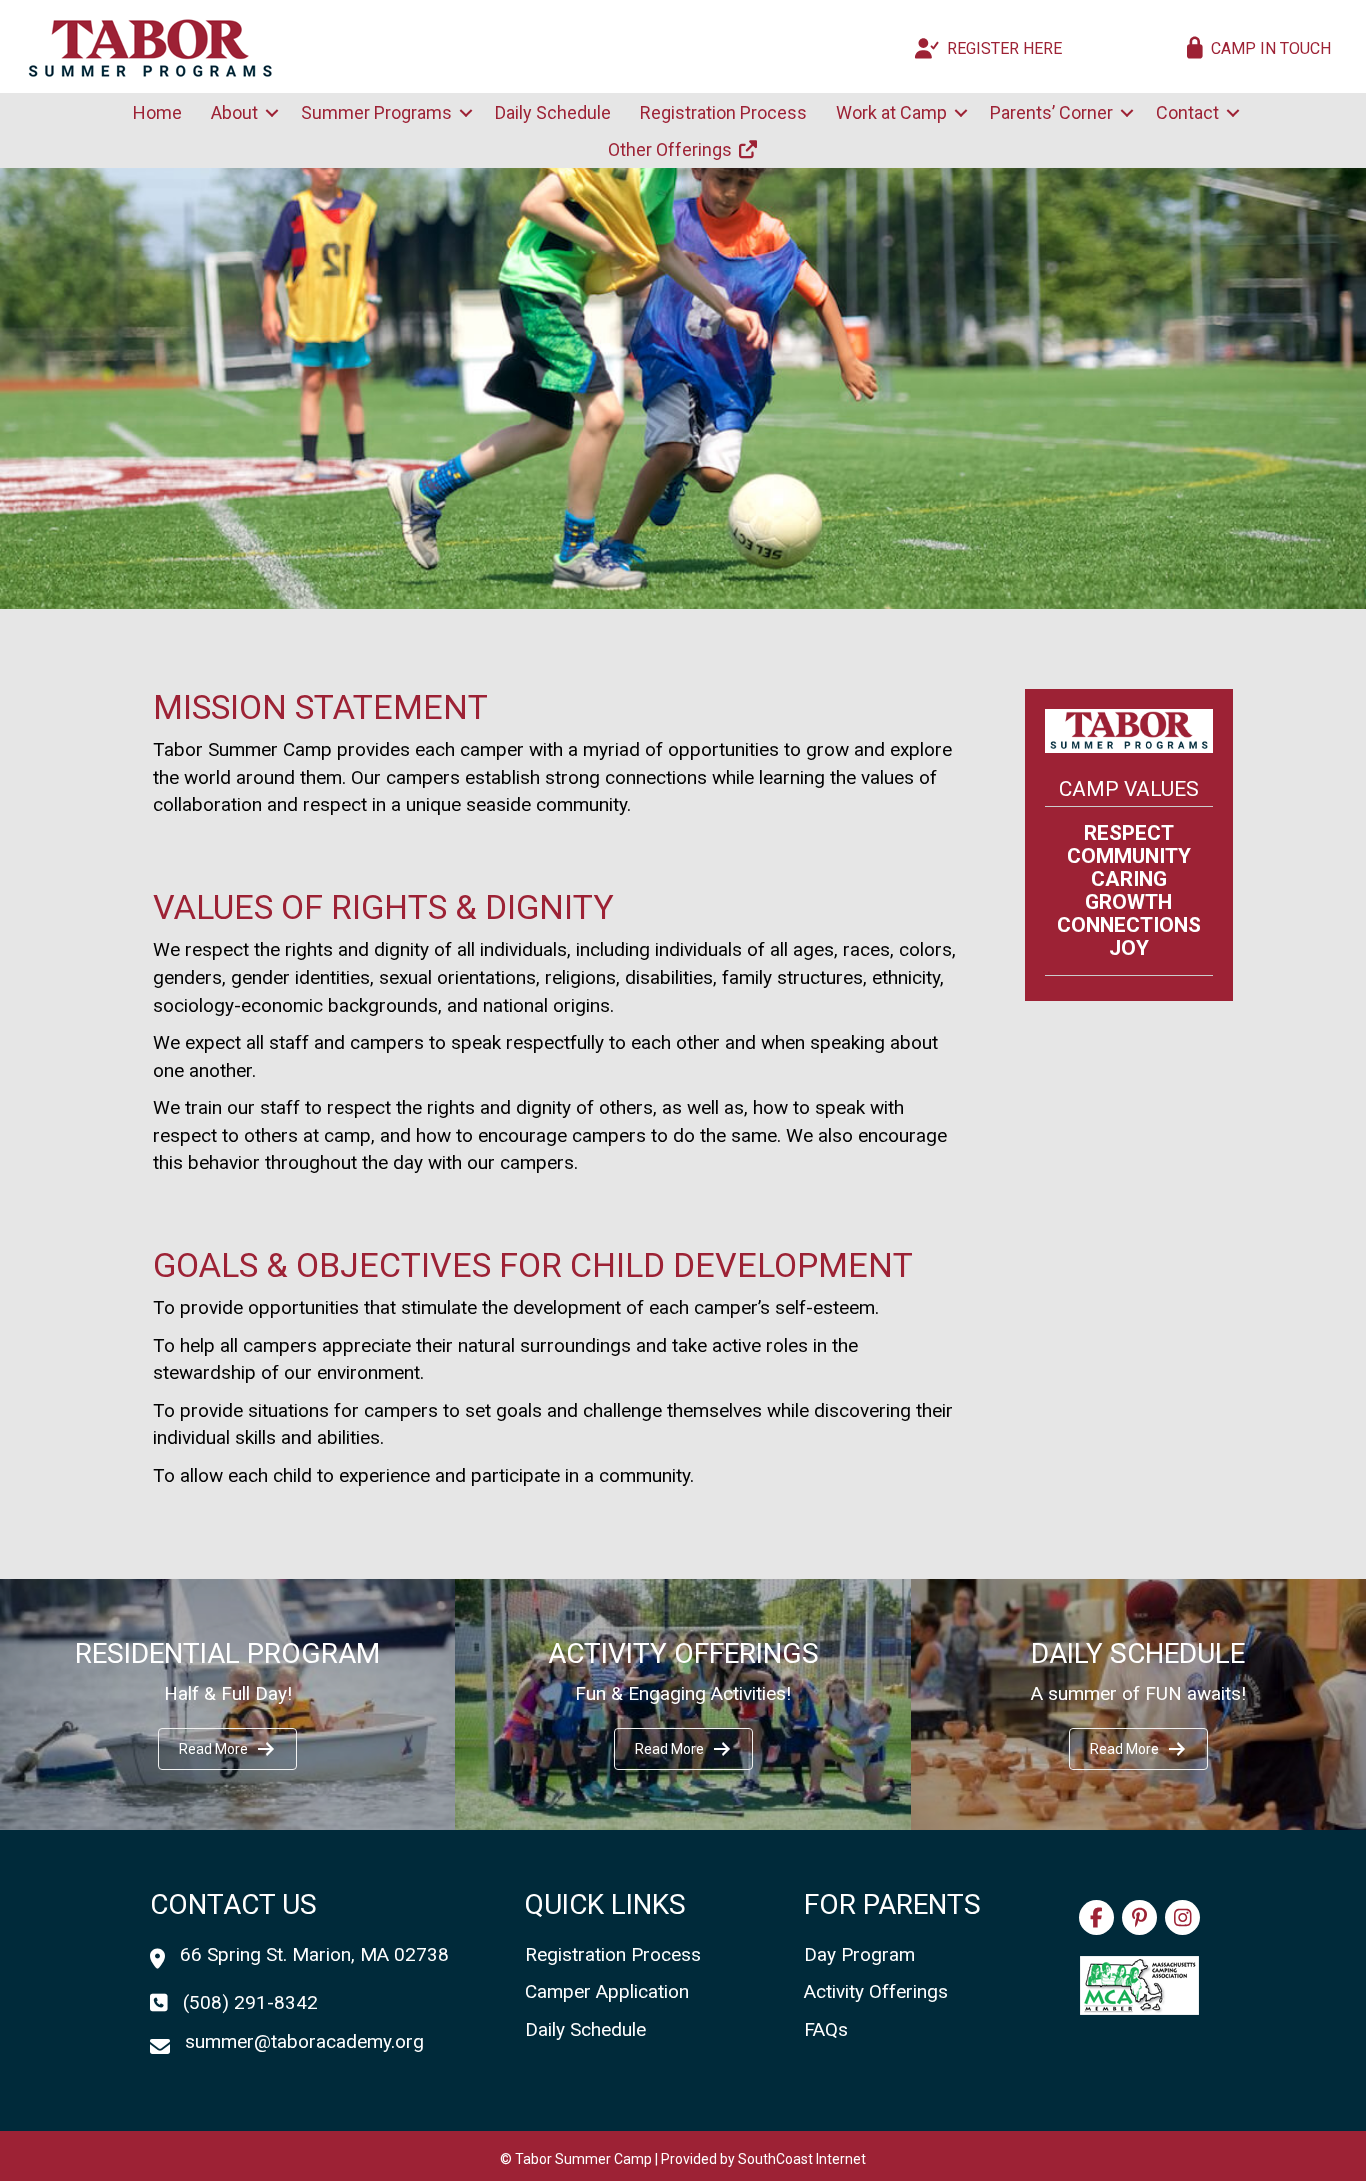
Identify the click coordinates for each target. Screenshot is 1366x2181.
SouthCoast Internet (802, 2159)
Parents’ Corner (1051, 112)
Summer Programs (376, 112)
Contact (1187, 112)
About (234, 112)
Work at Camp (891, 112)
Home (157, 112)
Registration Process (723, 112)
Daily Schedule (553, 112)
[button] (272, 113)
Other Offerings (672, 149)
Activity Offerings (876, 1991)
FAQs (826, 2029)
